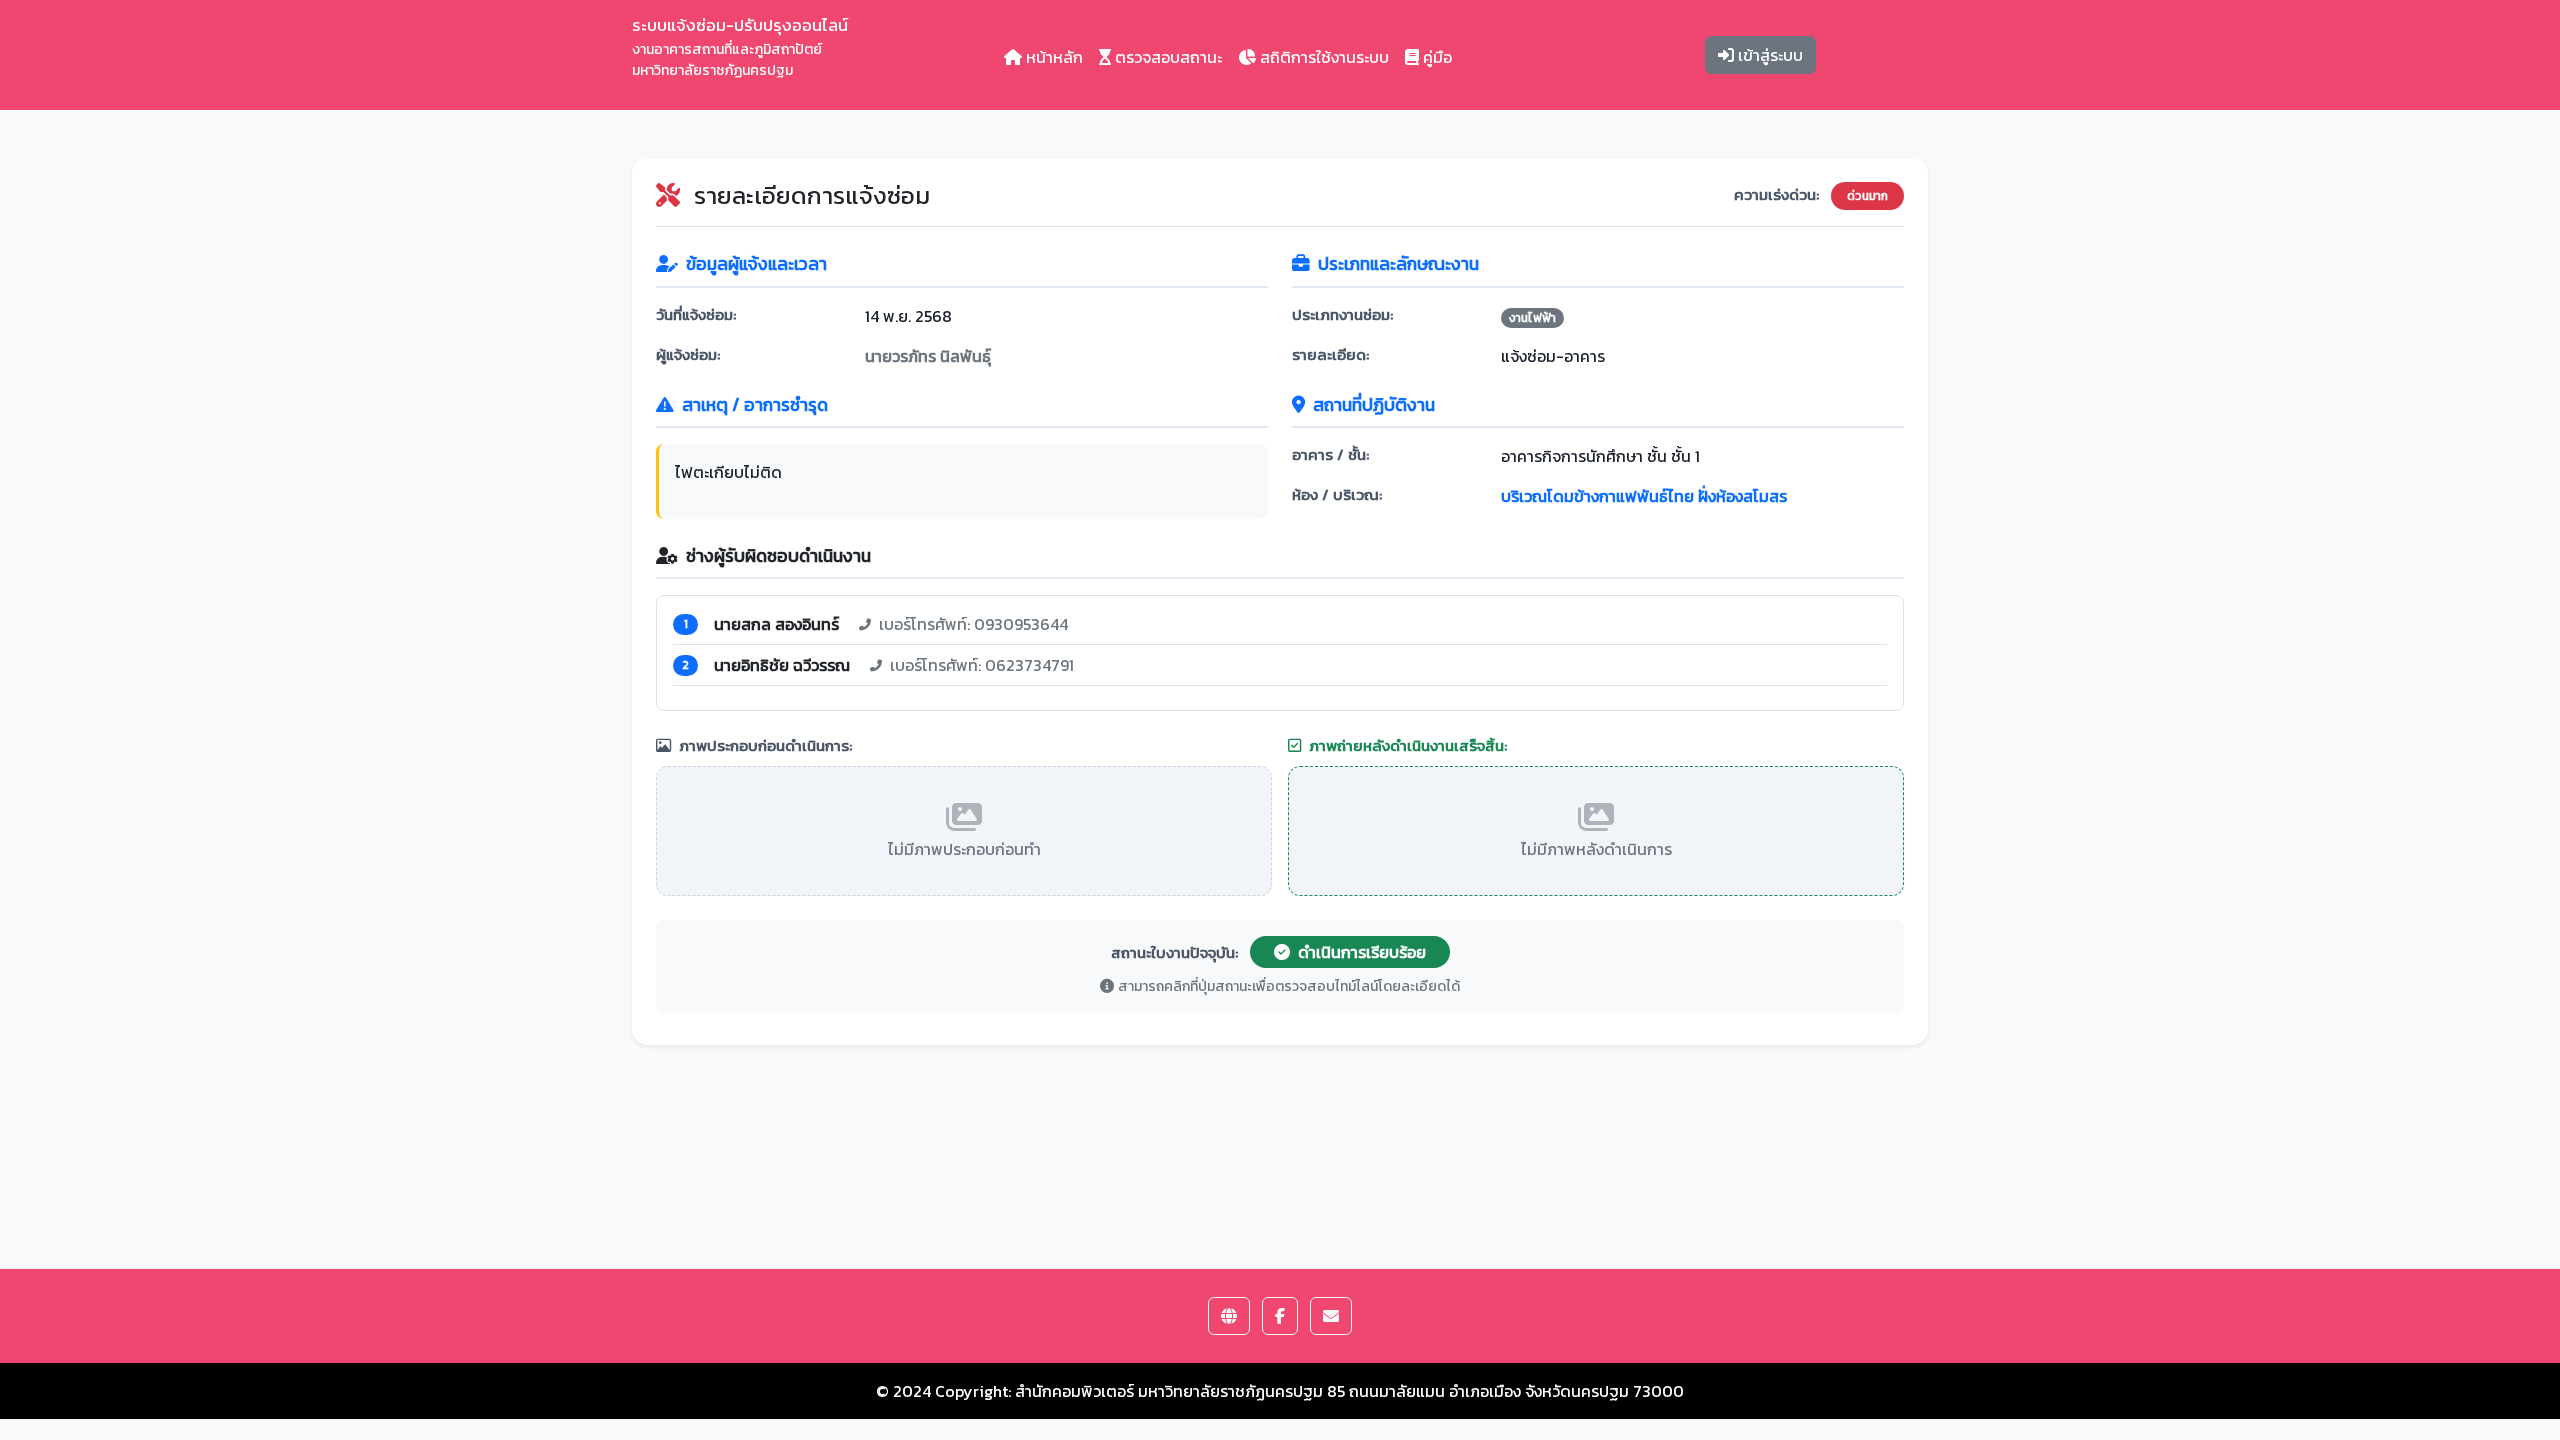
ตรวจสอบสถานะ (1166, 57)
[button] (1229, 1316)
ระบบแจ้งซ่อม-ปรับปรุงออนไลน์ (740, 46)
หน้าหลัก (1052, 57)
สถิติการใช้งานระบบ (1322, 57)
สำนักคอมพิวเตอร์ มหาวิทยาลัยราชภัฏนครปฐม (1169, 1391)
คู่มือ (1435, 57)
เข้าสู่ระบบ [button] (1768, 55)
